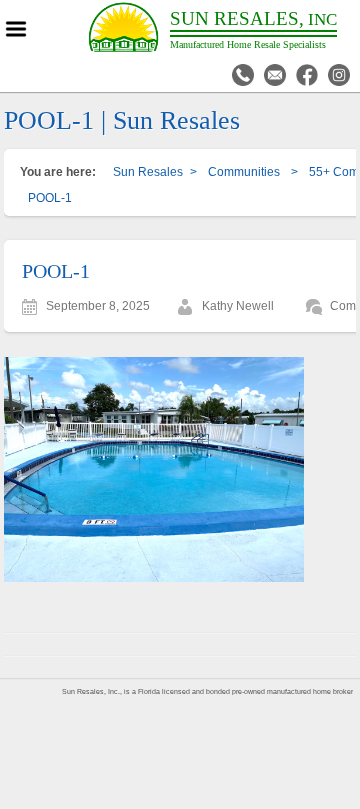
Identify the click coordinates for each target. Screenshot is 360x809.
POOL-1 (56, 271)
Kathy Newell (238, 306)
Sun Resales (148, 172)
